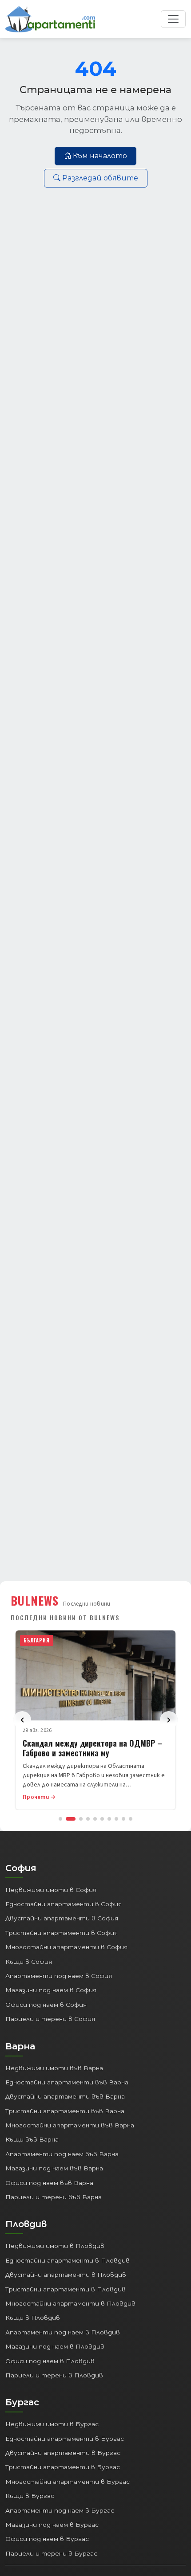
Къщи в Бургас (30, 2496)
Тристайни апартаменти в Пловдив (66, 2289)
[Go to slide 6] (102, 1819)
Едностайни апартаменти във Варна (67, 2082)
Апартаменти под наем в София (59, 1976)
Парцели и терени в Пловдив (54, 2375)
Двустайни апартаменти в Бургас (63, 2453)
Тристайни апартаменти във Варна (65, 2111)
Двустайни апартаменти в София (62, 1918)
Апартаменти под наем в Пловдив (63, 2332)
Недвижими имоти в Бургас (52, 2424)
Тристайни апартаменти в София (62, 1933)
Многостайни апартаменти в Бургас (68, 2482)
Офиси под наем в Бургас (47, 2539)
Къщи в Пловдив (33, 2318)
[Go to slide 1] (60, 1819)
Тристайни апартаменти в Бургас (63, 2467)
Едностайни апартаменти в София (64, 1904)
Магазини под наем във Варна (54, 2168)
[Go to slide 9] (123, 1819)
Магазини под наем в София (51, 1990)
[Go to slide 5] (95, 1819)
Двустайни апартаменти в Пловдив (66, 2275)
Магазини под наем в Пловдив (55, 2346)
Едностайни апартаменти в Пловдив (68, 2260)
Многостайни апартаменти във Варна (70, 2125)
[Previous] (22, 1720)
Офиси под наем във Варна (49, 2183)
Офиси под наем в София (46, 2005)
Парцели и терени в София (50, 2019)
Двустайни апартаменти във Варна (65, 2096)
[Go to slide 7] (109, 1819)
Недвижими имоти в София (51, 1890)
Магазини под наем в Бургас (52, 2525)
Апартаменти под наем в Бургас (60, 2510)
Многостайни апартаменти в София (66, 1947)
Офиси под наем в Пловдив (50, 2361)
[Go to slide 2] (71, 1819)
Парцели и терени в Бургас (51, 2553)
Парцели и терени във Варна (54, 2197)
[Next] (169, 1720)
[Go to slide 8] (116, 1819)
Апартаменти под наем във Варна (62, 2154)
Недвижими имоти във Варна (54, 2068)
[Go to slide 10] (131, 1819)
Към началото (100, 156)
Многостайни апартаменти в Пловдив (70, 2303)
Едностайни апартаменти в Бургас (65, 2439)
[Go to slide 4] (88, 1819)
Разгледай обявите (100, 178)
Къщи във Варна (32, 2139)
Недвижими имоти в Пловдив (55, 2246)
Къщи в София (29, 1962)
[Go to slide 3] (81, 1819)
